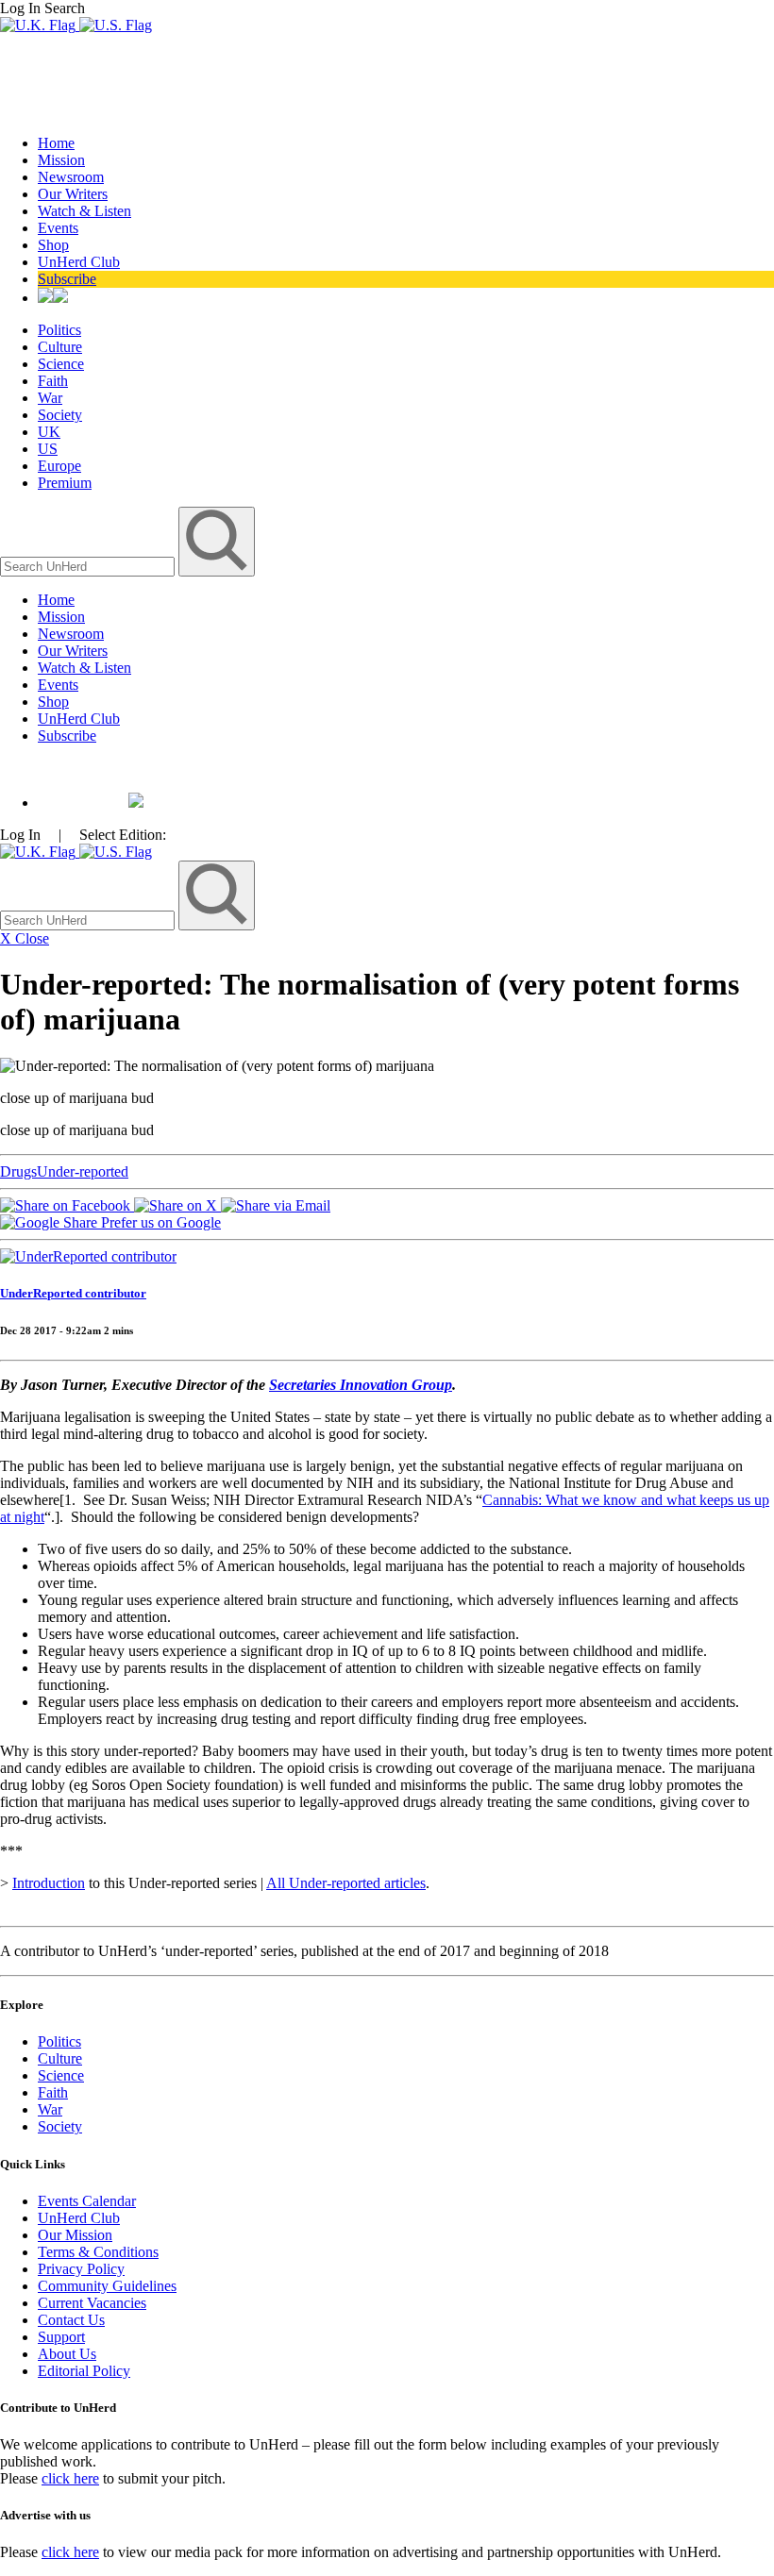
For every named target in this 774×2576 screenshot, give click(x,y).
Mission (61, 160)
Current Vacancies (92, 2303)
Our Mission (75, 2235)
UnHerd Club (79, 262)
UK (49, 432)
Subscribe (67, 279)
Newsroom (71, 177)
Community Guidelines (107, 2286)
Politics (59, 330)
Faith (53, 381)
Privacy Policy (81, 2269)
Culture (60, 347)
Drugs (18, 1171)
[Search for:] (89, 566)
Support (61, 2337)
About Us (67, 2354)
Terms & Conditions (98, 2252)
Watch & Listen (84, 211)
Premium (65, 483)
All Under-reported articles (346, 1883)
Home (56, 143)
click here (70, 2478)
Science (61, 364)
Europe (59, 466)
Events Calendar (87, 2201)
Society (60, 415)
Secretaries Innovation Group (361, 1385)
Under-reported (83, 1171)
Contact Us (71, 2320)
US (48, 449)
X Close (25, 938)
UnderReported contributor (73, 1293)
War (50, 398)
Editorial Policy (84, 2371)
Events (58, 228)
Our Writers (73, 194)
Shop (53, 245)
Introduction (49, 1883)
